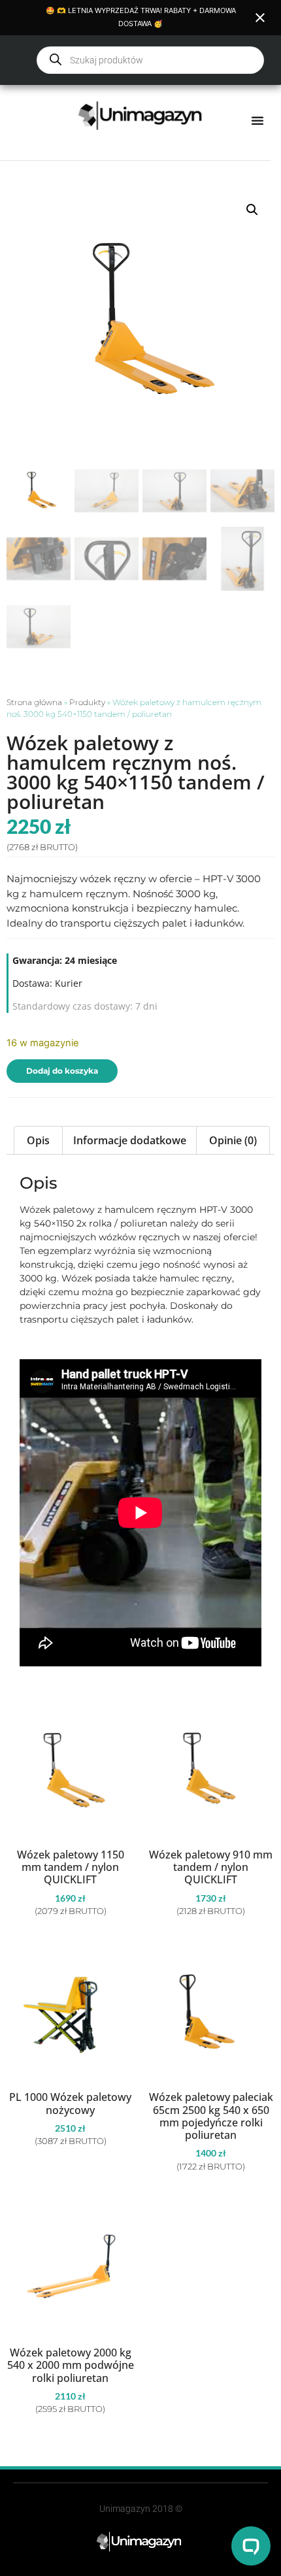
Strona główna (34, 702)
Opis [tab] (38, 1140)
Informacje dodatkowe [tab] (130, 1140)
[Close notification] (260, 18)
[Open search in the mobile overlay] (150, 60)
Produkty (87, 702)
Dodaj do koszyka (62, 1071)
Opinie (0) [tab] (233, 1140)
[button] (252, 210)
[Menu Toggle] (257, 120)
